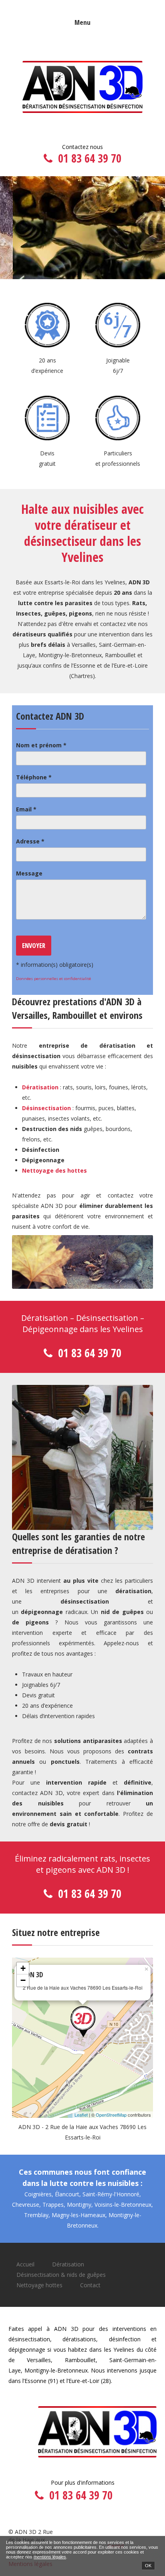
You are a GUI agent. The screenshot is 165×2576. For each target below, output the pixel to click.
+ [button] (23, 1968)
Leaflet (81, 2115)
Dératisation (40, 1087)
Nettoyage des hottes (54, 1170)
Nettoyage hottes (39, 2285)
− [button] (23, 1980)
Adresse (30, 841)
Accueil (25, 2264)
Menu (82, 22)
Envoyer (34, 945)
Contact (90, 2285)
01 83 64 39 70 (90, 158)
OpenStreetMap (111, 2115)
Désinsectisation (46, 1108)
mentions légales (50, 2557)
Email (26, 809)
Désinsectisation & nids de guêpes (61, 2275)
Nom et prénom (41, 745)
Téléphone (34, 777)
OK (148, 2566)
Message (29, 873)
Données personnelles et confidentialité (53, 979)
